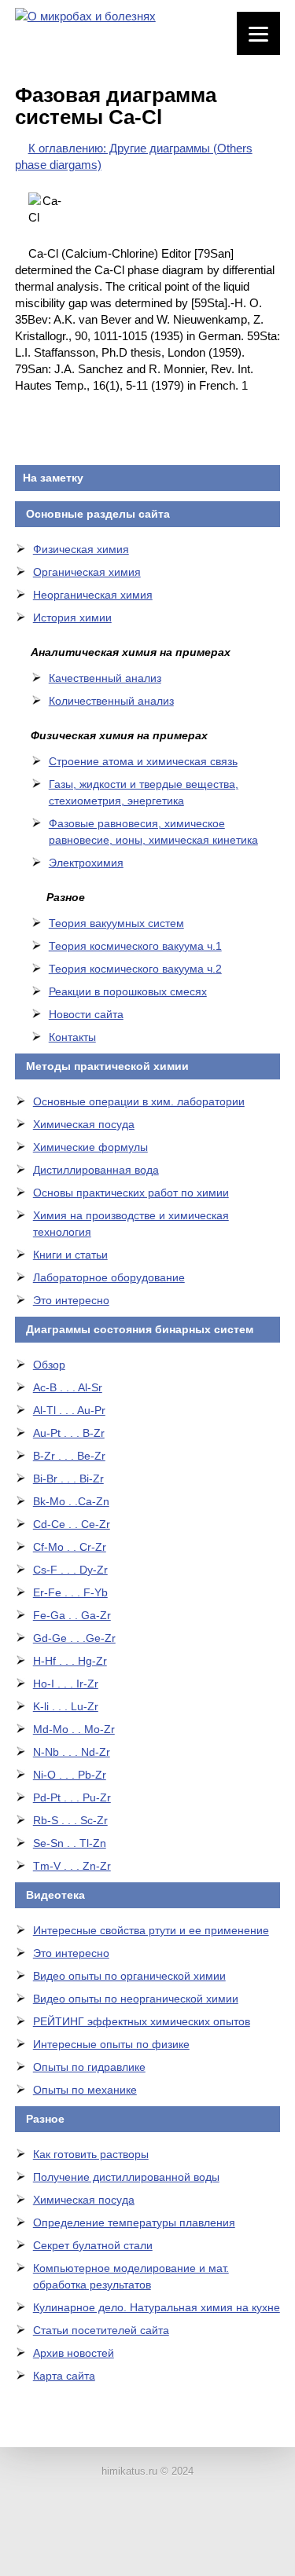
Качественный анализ (105, 678)
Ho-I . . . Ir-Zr (66, 1684)
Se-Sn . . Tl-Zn (70, 1843)
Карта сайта (64, 2376)
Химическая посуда (84, 1124)
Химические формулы (90, 1147)
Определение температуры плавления (134, 2222)
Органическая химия (87, 572)
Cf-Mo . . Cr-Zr (70, 1547)
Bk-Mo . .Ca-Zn (71, 1501)
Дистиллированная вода (96, 1170)
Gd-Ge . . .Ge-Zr (74, 1638)
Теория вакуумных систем (116, 923)
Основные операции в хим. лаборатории (139, 1101)
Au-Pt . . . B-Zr (69, 1433)
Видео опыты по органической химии (129, 1976)
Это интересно (71, 1300)
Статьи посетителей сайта (101, 2330)
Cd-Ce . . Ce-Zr (72, 1524)
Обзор (49, 1365)
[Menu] (258, 33)
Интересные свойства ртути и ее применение (151, 1930)
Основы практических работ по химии (131, 1193)
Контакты (72, 1037)
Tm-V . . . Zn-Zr (72, 1866)
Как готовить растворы (91, 2154)
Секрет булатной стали (93, 2245)
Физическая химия (81, 549)
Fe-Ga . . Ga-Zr (72, 1615)
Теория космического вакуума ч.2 (135, 969)
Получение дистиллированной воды (126, 2177)
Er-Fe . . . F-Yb (70, 1592)
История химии (72, 617)
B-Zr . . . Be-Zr (69, 1456)
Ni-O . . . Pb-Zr (70, 1775)
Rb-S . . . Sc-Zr (70, 1820)
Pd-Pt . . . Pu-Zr (72, 1797)
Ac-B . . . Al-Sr (68, 1387)
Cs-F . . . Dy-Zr (70, 1570)
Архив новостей (74, 2353)
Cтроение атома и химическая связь (143, 761)
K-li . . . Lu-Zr (66, 1706)
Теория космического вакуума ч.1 (135, 946)
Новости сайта (86, 1014)
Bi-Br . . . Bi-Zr (68, 1479)
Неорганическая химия (93, 595)
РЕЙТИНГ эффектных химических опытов (142, 2021)
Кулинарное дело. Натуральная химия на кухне (157, 2307)
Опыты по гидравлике (89, 2067)
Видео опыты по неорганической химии (136, 1999)
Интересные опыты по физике (111, 2044)
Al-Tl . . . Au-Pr (69, 1410)
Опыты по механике (85, 2090)
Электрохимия (86, 863)
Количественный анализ (111, 701)
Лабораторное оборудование (109, 1277)
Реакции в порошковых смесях (128, 991)
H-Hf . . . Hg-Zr (70, 1661)
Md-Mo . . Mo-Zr (74, 1729)
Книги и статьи (70, 1255)
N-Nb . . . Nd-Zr (72, 1752)
